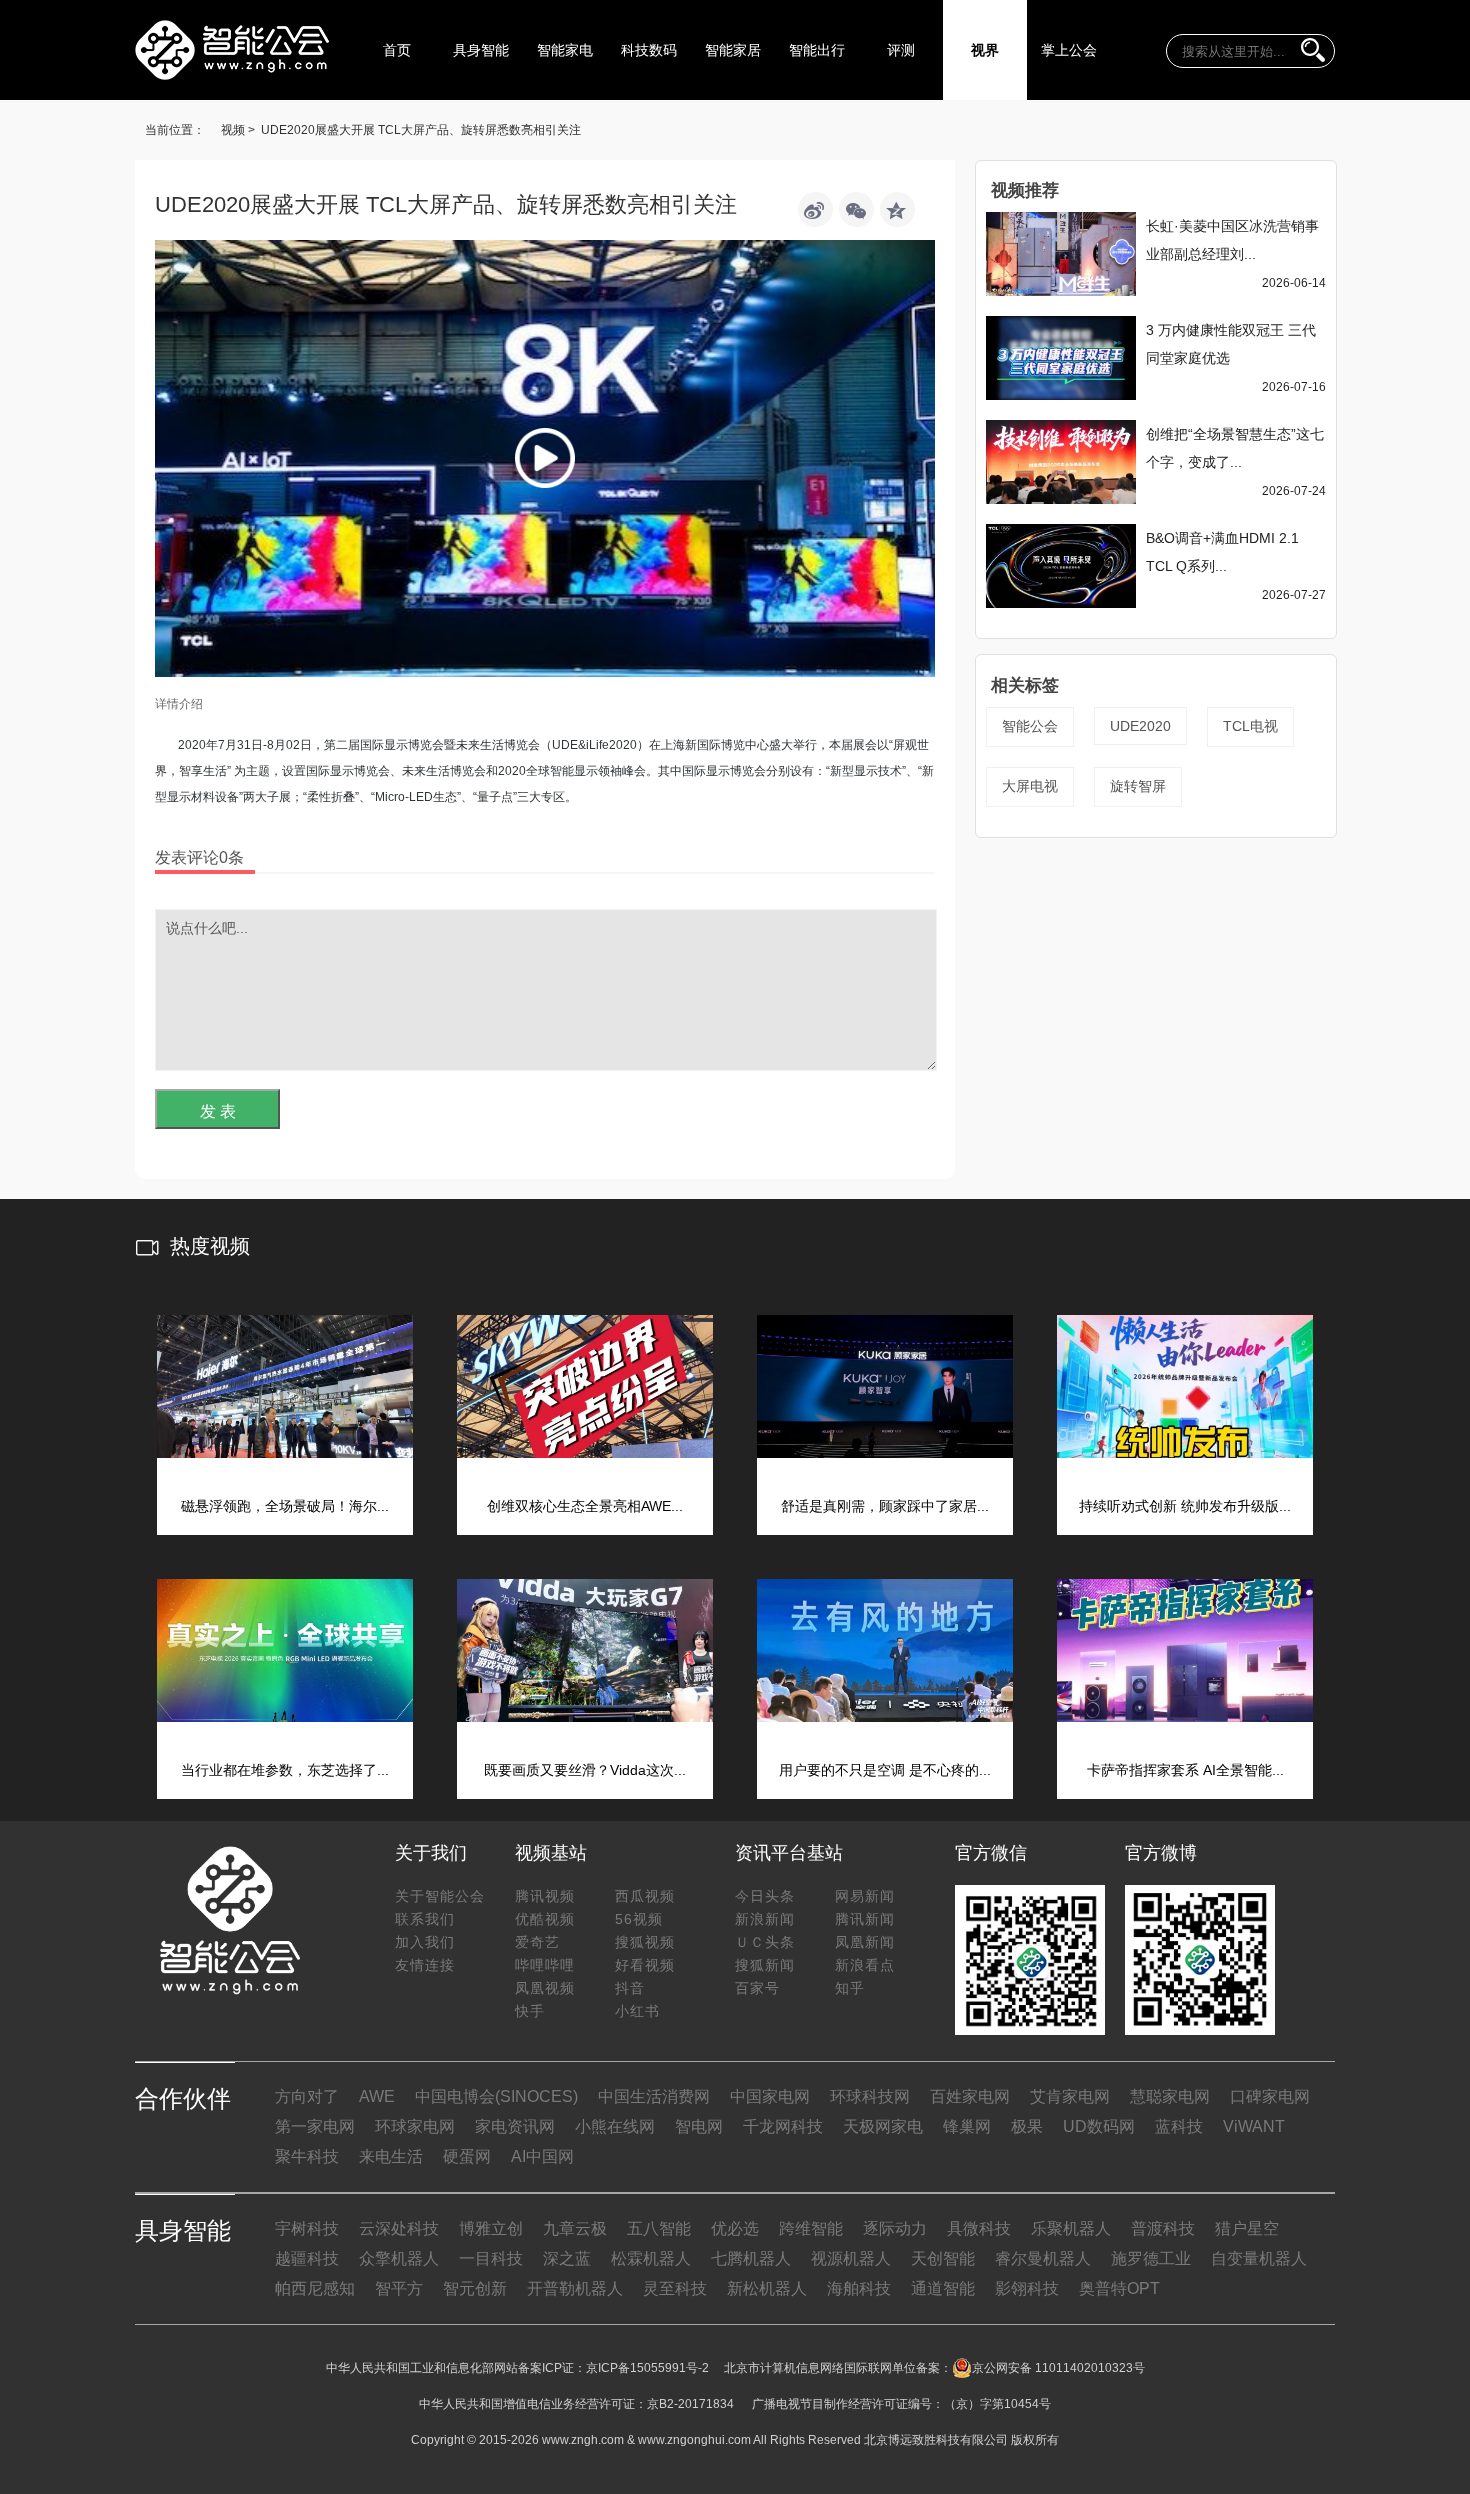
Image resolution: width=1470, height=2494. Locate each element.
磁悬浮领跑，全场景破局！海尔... (285, 1506)
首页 (397, 50)
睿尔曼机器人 (1043, 2258)
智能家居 (733, 50)
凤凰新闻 (865, 1942)
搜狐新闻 (765, 1965)
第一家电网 (315, 2126)
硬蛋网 (467, 2156)
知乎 (850, 1988)
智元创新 (475, 2288)
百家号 (757, 1988)
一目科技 (491, 2258)
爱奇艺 (537, 1942)
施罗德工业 (1151, 2258)
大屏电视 (1030, 786)
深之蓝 (567, 2258)
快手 (530, 2011)
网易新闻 (865, 1896)
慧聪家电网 (1170, 2096)
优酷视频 (545, 1919)
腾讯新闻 (865, 1919)
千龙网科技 (783, 2126)
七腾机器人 (751, 2258)
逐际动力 (895, 2228)
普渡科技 (1163, 2228)
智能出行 (817, 50)
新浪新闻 (765, 1919)
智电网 (699, 2126)
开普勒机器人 (575, 2288)
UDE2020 (1140, 726)
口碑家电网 (1270, 2096)
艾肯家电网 (1070, 2096)
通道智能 (943, 2288)
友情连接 (425, 1965)
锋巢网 (967, 2126)
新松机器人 (767, 2288)
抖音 (630, 1988)
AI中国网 (542, 2156)
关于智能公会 (440, 1896)
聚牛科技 (307, 2156)
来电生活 (391, 2156)
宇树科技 (307, 2228)
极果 (1027, 2126)
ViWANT (1254, 2126)
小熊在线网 (615, 2126)
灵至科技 (675, 2288)
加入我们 (425, 1942)
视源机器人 (851, 2258)
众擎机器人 (399, 2258)
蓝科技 (1179, 2126)
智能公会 (1030, 726)
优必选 (735, 2228)
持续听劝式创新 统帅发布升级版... (1185, 1506)
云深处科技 (399, 2228)
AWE (377, 2096)
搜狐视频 (645, 1942)
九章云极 (575, 2228)
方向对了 (307, 2096)
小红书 (637, 2011)
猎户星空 (1247, 2228)
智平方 (399, 2288)
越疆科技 (307, 2258)
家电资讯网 (515, 2126)
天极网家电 (883, 2126)
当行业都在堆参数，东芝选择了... (285, 1770)
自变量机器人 (1259, 2258)
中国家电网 (770, 2096)
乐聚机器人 (1071, 2228)
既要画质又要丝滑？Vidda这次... (585, 1770)
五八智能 (659, 2228)
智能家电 (565, 50)
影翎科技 (1027, 2288)
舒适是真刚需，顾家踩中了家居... (885, 1506)
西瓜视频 (645, 1896)
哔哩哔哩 (545, 1965)
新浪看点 (865, 1965)
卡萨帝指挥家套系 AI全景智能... (1185, 1770)
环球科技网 (870, 2096)
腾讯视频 (545, 1896)
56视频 (639, 1919)
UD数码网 (1099, 2126)
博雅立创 (491, 2228)
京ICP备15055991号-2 (647, 2368)
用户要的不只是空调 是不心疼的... (885, 1770)
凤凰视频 (545, 1988)
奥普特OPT (1119, 2288)
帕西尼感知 (315, 2288)
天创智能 (943, 2258)
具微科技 (979, 2228)
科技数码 (649, 50)
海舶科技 (859, 2288)
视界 (985, 50)
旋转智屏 (1138, 786)
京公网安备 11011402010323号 (1058, 2368)
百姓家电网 (970, 2096)
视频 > (238, 130)
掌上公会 (1069, 50)
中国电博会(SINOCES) (496, 2096)
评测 (901, 50)
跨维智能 (811, 2228)
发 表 (218, 1111)
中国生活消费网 (654, 2096)
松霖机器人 (651, 2258)
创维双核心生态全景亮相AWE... (585, 1506)
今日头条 (765, 1896)
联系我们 (425, 1919)
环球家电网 (415, 2126)
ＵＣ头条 (765, 1942)
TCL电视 (1250, 726)
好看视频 (645, 1965)
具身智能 (481, 50)
